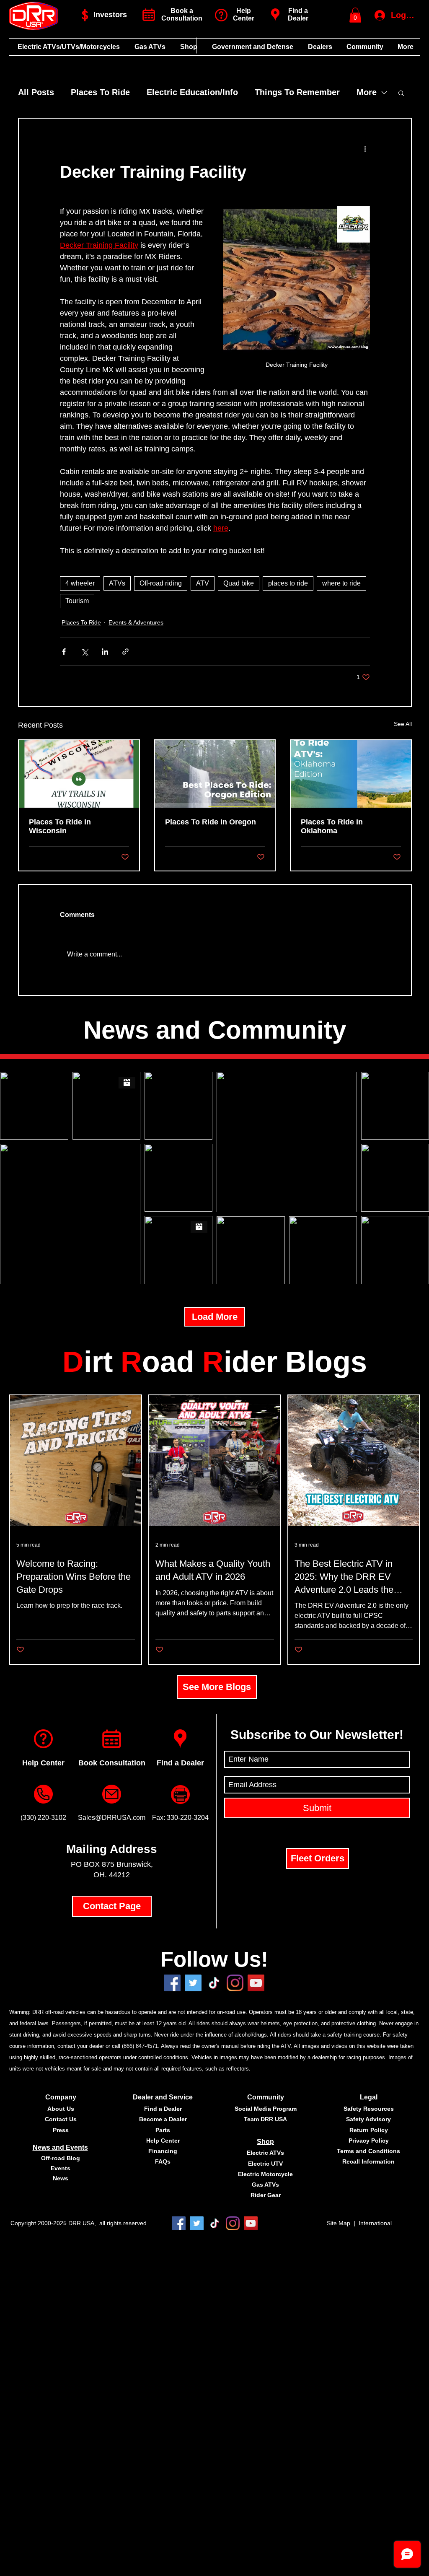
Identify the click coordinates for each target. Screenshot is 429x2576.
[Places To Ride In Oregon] (215, 774)
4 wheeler (80, 583)
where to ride (341, 583)
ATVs (117, 583)
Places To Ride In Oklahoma (332, 826)
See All (403, 724)
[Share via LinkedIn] (105, 652)
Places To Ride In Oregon (211, 822)
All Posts (36, 92)
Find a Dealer (298, 14)
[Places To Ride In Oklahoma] (351, 774)
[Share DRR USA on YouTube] (256, 1983)
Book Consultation (112, 1763)
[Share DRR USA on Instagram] (235, 1983)
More (367, 92)
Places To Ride (100, 92)
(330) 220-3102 (43, 1818)
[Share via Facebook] (64, 652)
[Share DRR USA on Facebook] (172, 1983)
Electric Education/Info (192, 92)
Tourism (77, 601)
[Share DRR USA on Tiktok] (214, 1983)
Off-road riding (161, 583)
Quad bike (239, 583)
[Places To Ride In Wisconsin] (79, 774)
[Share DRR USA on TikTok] (215, 2223)
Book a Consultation (182, 14)
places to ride (288, 583)
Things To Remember (297, 92)
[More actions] (365, 149)
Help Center (43, 1763)
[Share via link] (125, 652)
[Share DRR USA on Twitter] (193, 1983)
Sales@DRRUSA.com (112, 1818)
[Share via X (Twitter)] (84, 652)
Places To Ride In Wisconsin (60, 826)
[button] (355, 15)
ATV (203, 583)
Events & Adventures (136, 622)
